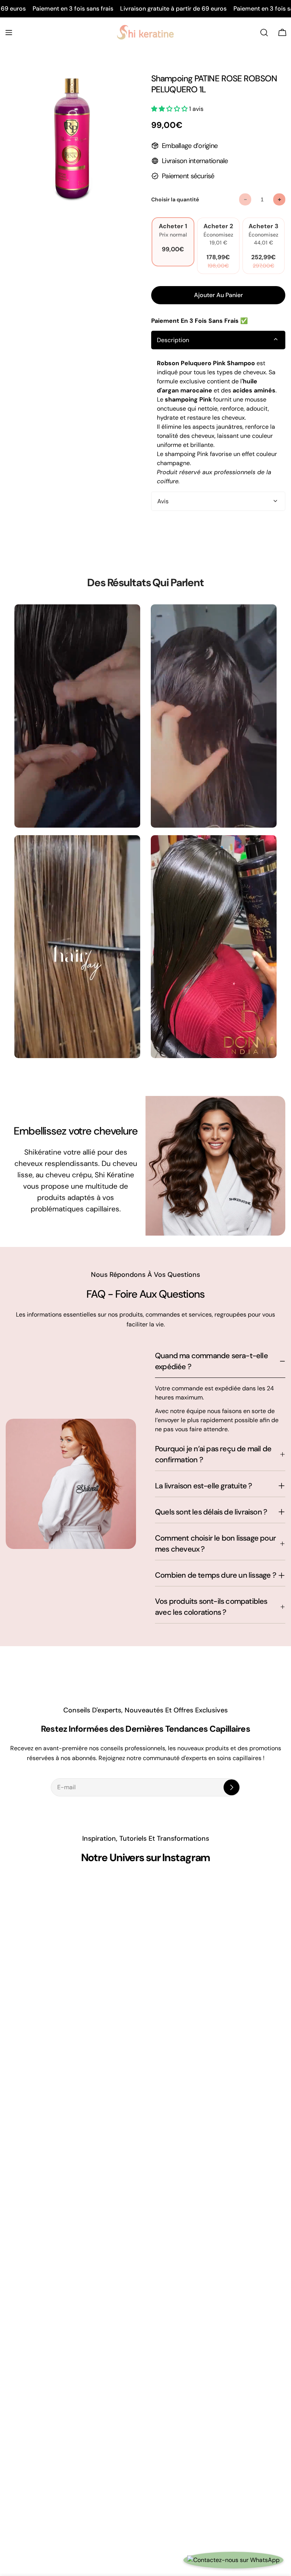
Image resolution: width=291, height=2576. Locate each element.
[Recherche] (264, 33)
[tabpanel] (218, 422)
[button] (170, 109)
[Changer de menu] (9, 33)
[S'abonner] (232, 1787)
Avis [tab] (163, 501)
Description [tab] (173, 340)
